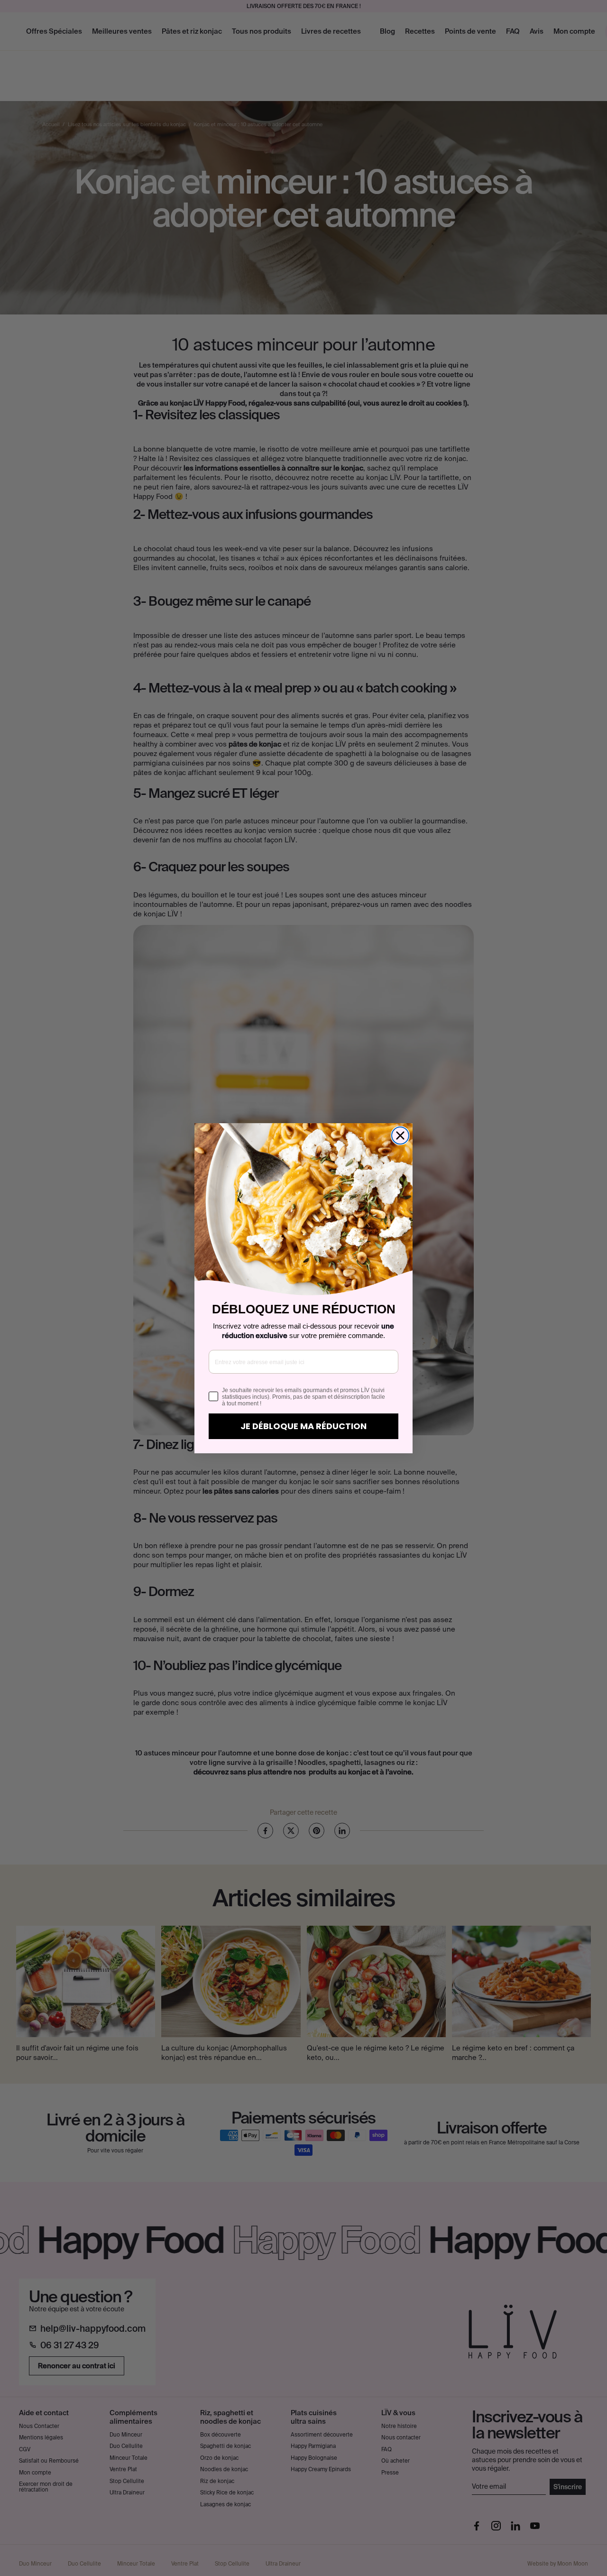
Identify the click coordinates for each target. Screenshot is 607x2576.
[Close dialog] (400, 1136)
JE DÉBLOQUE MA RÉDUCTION (303, 1426)
